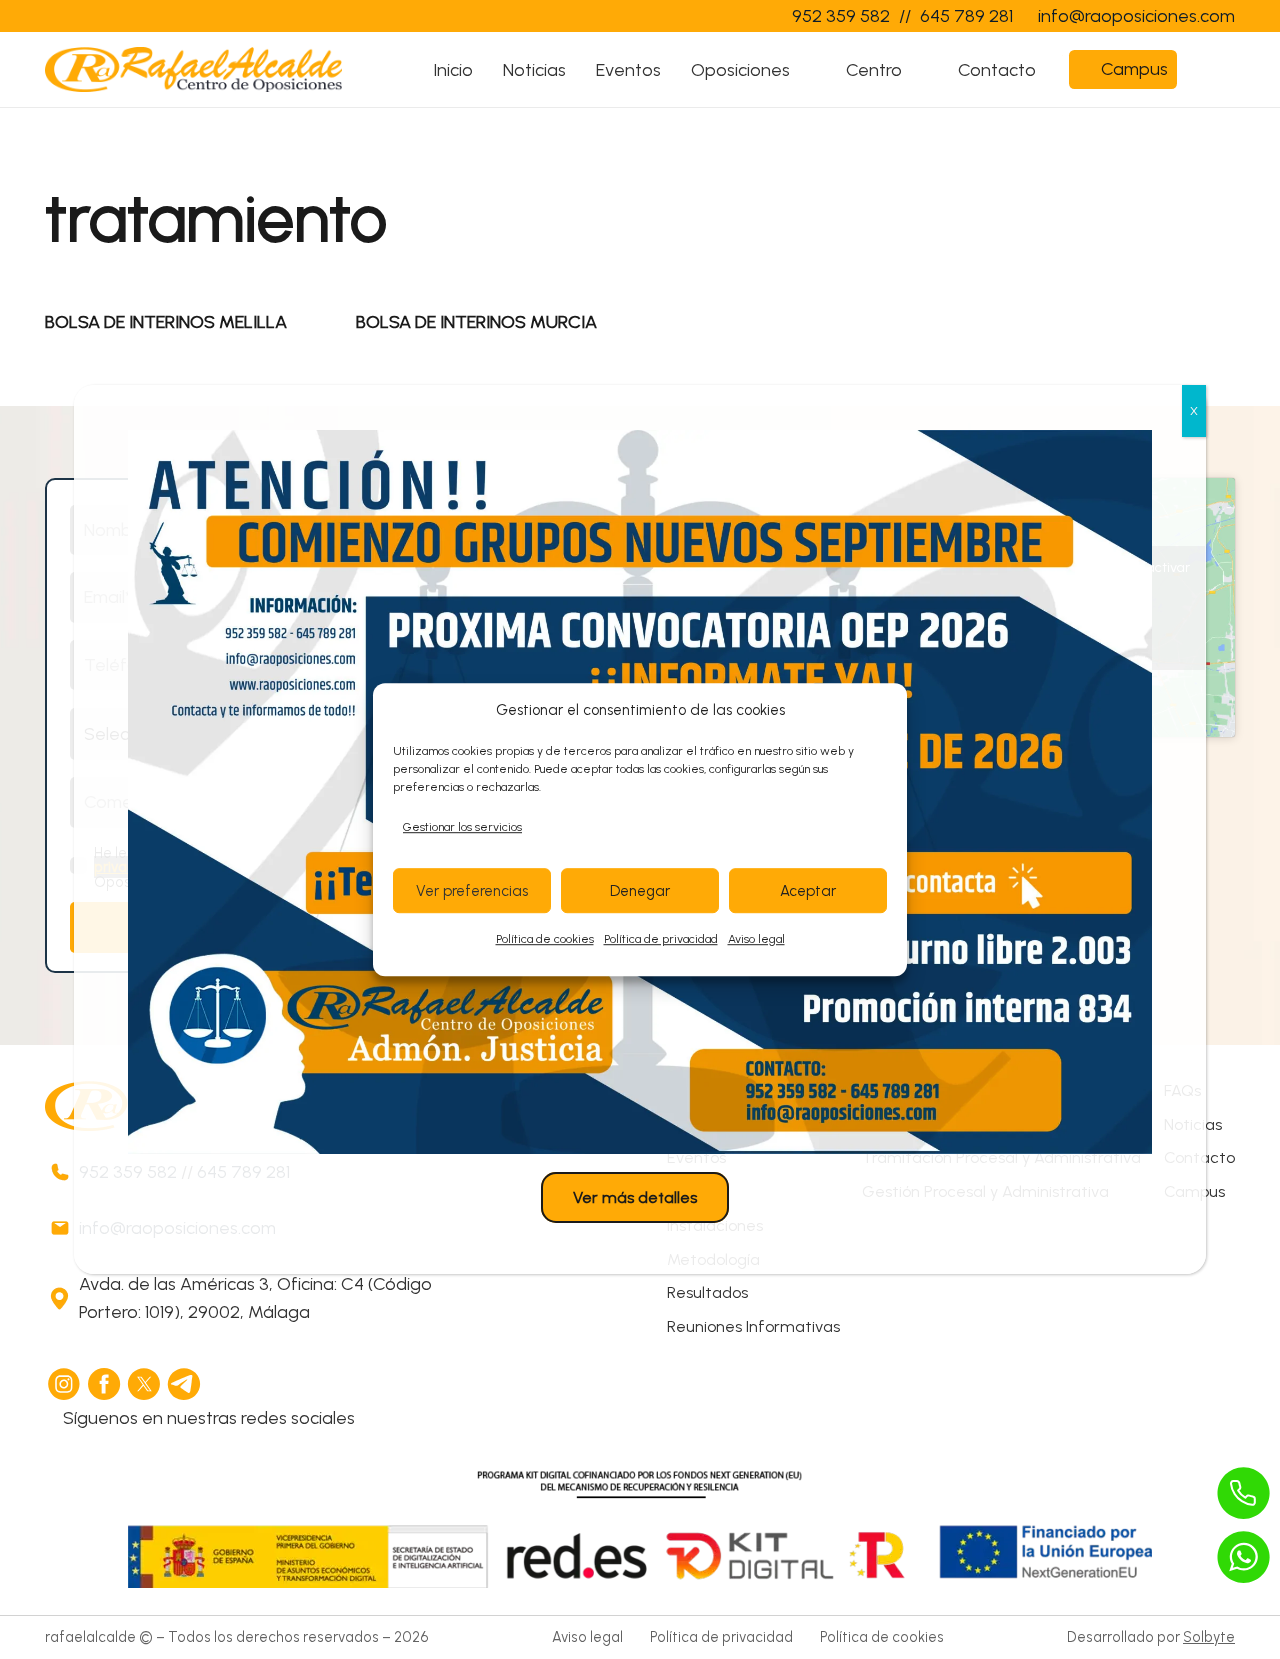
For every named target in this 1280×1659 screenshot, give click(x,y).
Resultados (707, 1292)
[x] (145, 1384)
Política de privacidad (661, 940)
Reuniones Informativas (753, 1326)
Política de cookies (545, 940)
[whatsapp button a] (1244, 1557)
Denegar (640, 891)
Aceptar (808, 891)
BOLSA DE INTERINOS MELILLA (166, 322)
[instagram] (65, 1384)
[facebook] (105, 1384)
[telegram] (185, 1384)
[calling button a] (1244, 1493)
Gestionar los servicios (462, 827)
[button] (807, 70)
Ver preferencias (472, 891)
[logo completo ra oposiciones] (193, 69)
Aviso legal (756, 940)
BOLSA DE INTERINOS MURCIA (476, 322)
